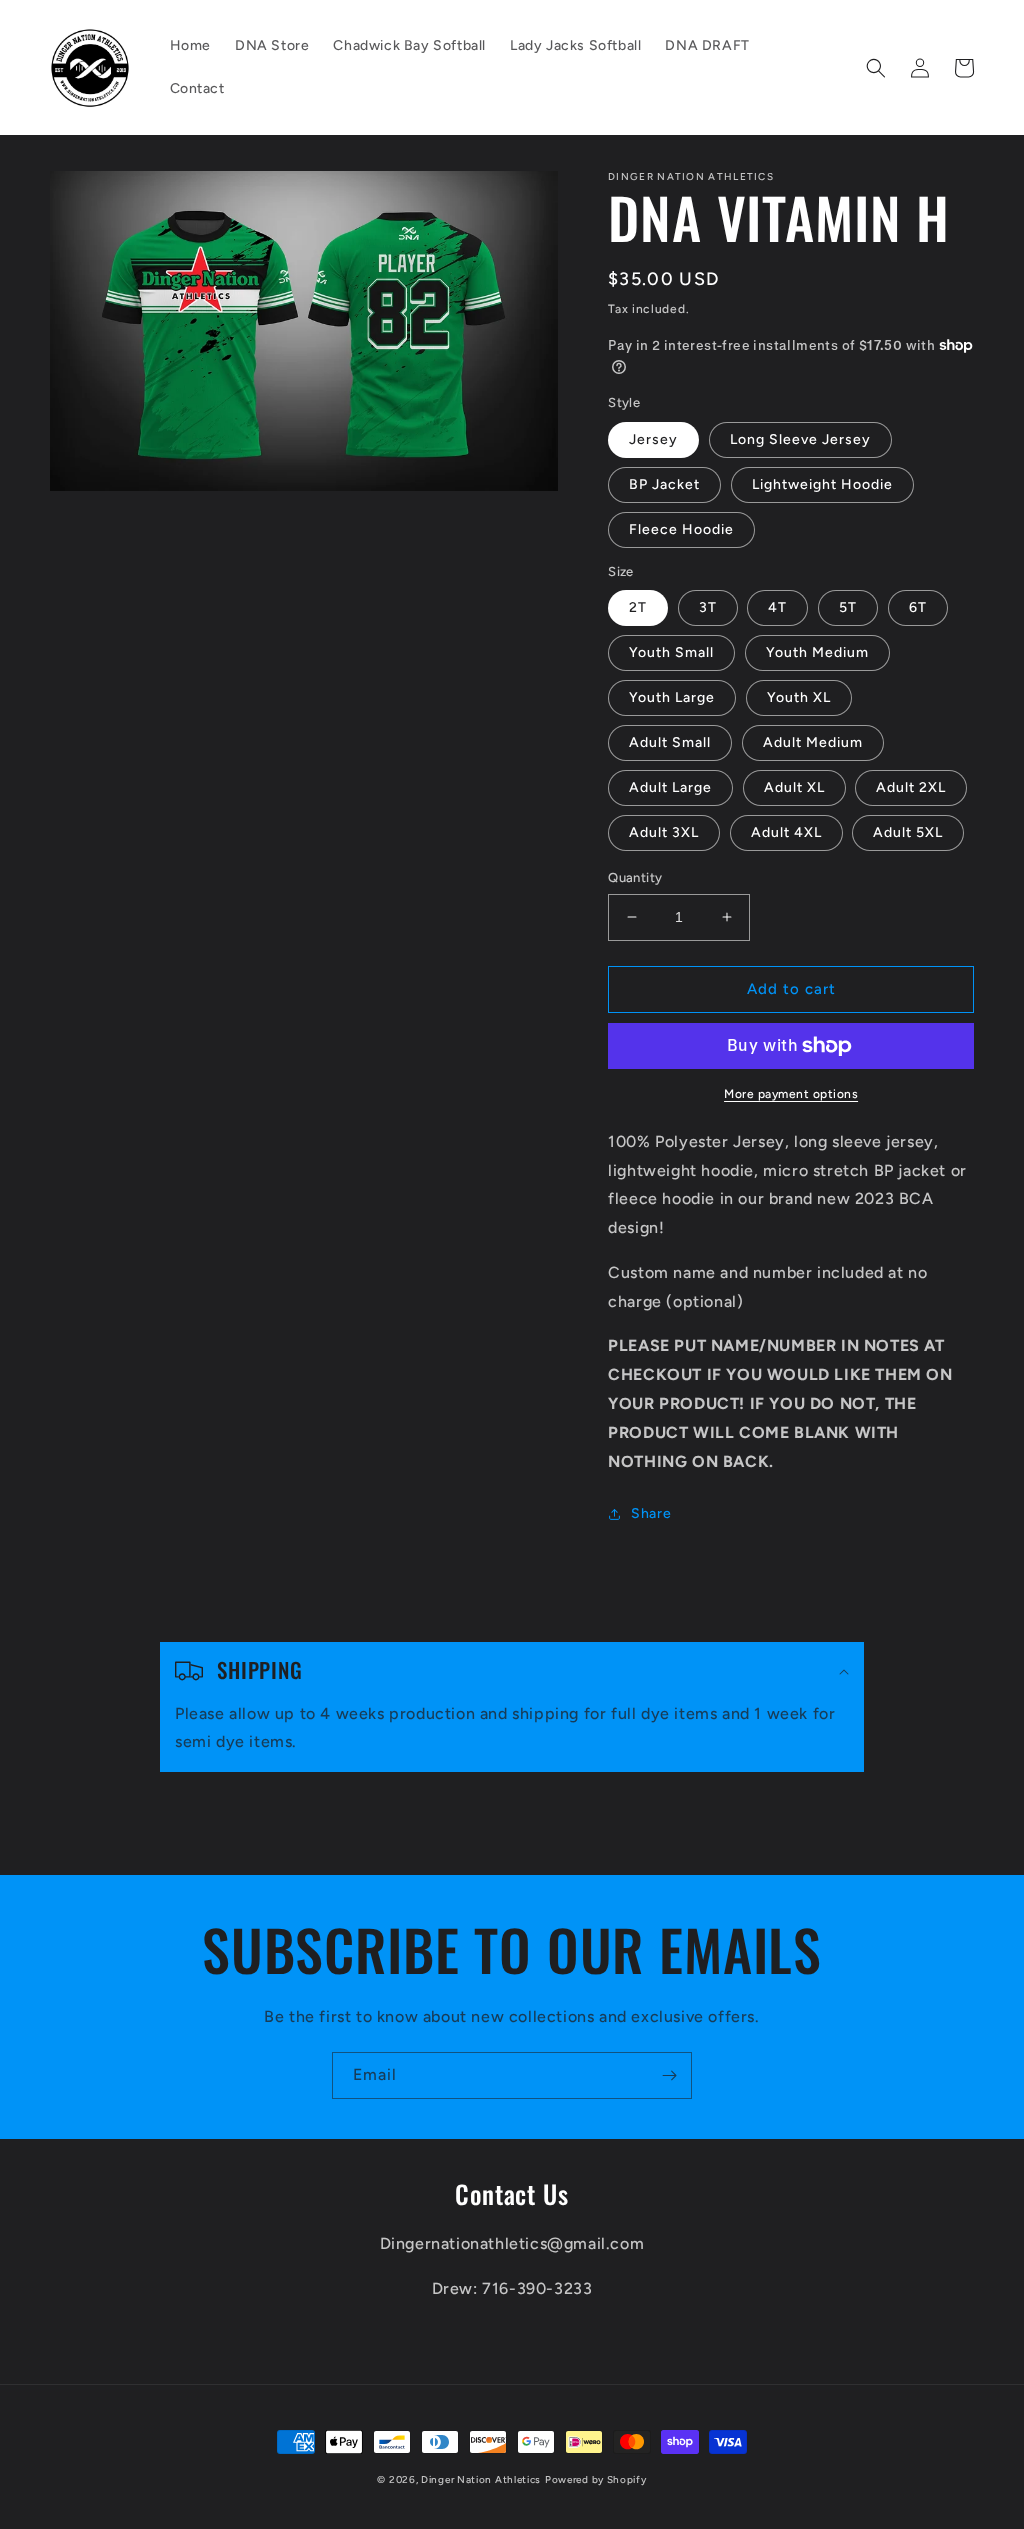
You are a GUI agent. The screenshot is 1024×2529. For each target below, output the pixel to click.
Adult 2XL (911, 787)
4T (777, 607)
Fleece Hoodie (681, 529)
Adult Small (670, 742)
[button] (876, 68)
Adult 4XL (786, 832)
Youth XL (799, 697)
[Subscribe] (669, 2075)
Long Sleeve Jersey (800, 439)
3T (708, 607)
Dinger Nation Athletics (481, 2479)
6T (918, 607)
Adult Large (670, 787)
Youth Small (671, 652)
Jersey (653, 439)
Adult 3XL (664, 832)
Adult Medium (813, 742)
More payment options (791, 1094)
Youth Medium (817, 652)
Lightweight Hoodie (822, 484)
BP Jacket (664, 484)
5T (848, 607)
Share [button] (651, 1513)
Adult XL (794, 787)
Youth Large (672, 697)
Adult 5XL (908, 832)
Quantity (635, 877)
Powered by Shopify (596, 2479)
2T (638, 607)
